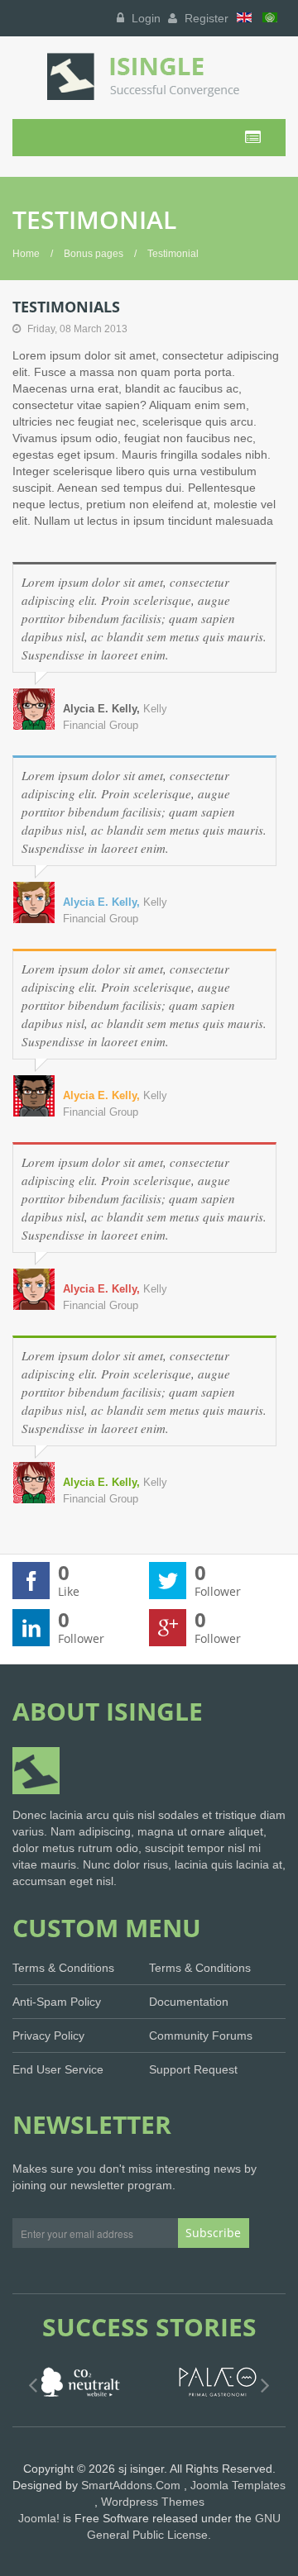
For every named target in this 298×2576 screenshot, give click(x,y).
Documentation (189, 2002)
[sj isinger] (149, 76)
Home (26, 254)
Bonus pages (94, 254)
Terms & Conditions (63, 1968)
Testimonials (66, 307)
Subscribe (213, 2233)
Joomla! (39, 2518)
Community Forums (201, 2036)
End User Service (58, 2069)
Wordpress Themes (153, 2502)
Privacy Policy (48, 2036)
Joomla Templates (238, 2485)
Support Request (193, 2069)
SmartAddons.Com (131, 2485)
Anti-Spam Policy (57, 2002)
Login (144, 18)
